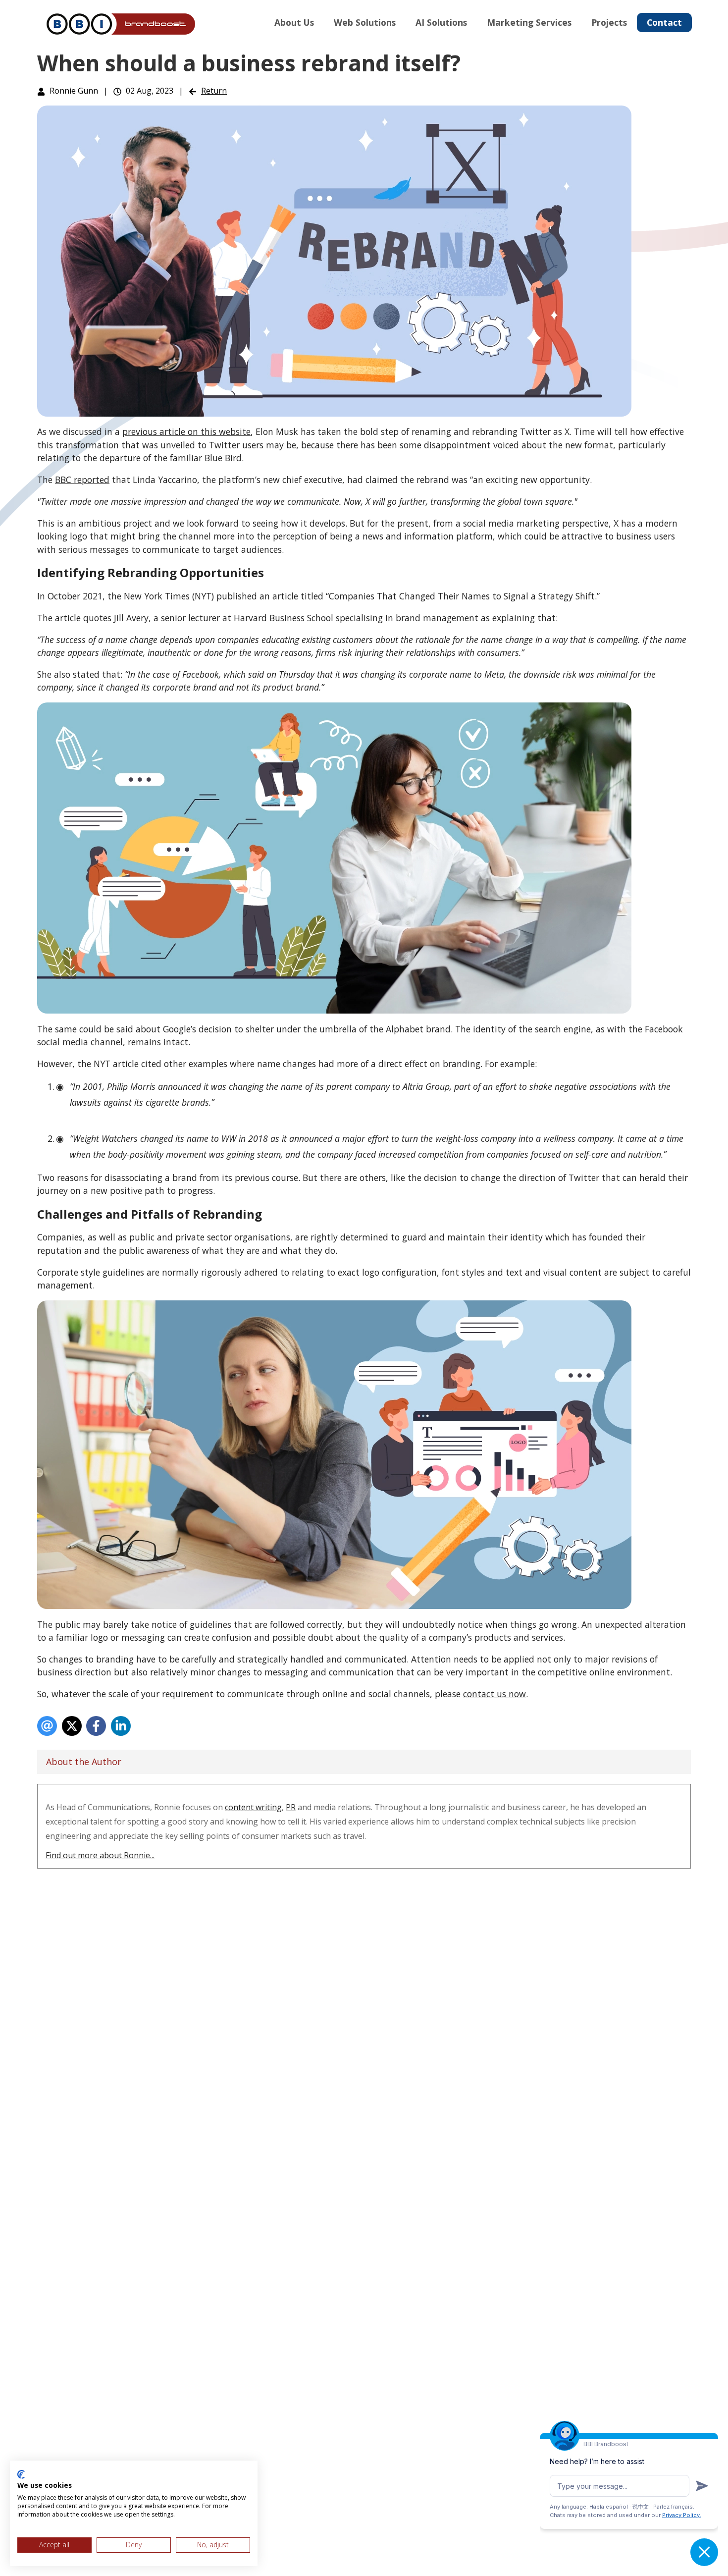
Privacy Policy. (682, 2515)
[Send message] (702, 2486)
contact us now (494, 1694)
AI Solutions (441, 22)
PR (291, 1807)
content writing (253, 1807)
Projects (609, 22)
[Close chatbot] (704, 2552)
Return (214, 91)
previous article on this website (186, 431)
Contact (664, 22)
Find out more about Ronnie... (100, 1855)
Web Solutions (365, 22)
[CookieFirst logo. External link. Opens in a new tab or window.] (21, 2474)
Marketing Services (529, 22)
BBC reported (82, 480)
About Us (294, 22)
